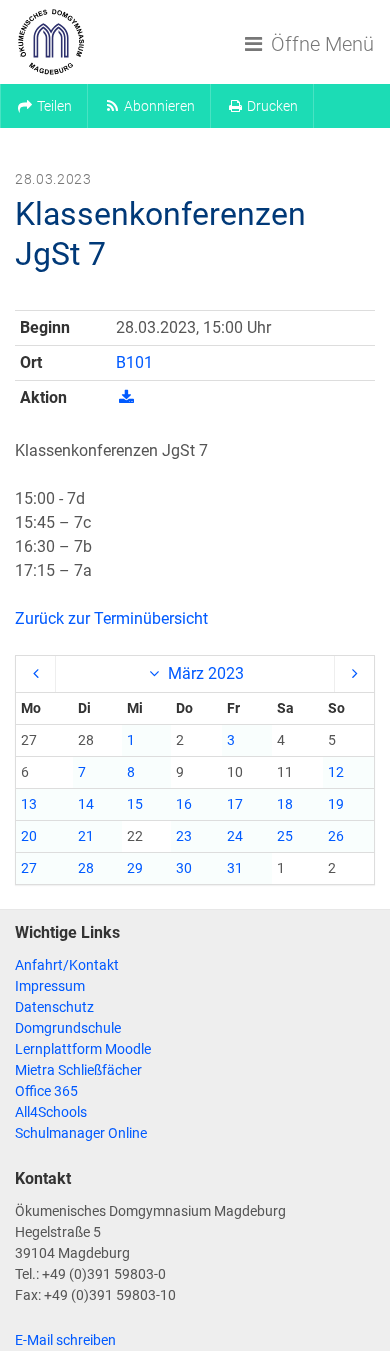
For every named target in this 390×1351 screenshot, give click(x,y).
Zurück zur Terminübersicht (111, 618)
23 (184, 836)
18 (285, 804)
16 (184, 804)
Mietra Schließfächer (78, 1070)
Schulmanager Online (81, 1133)
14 (86, 804)
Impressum (50, 986)
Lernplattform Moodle (83, 1049)
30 (184, 868)
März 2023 (204, 673)
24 (235, 836)
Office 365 (46, 1091)
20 (29, 836)
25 (285, 836)
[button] (44, 106)
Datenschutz (54, 1007)
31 (235, 868)
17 (235, 804)
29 (135, 868)
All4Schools (51, 1112)
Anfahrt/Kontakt (67, 965)
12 (336, 772)
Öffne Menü (320, 44)
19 (336, 804)
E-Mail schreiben (65, 1340)
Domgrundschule (68, 1028)
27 (29, 868)
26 (336, 836)
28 (86, 868)
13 (29, 804)
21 (86, 836)
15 (135, 804)
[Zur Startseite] (51, 42)
